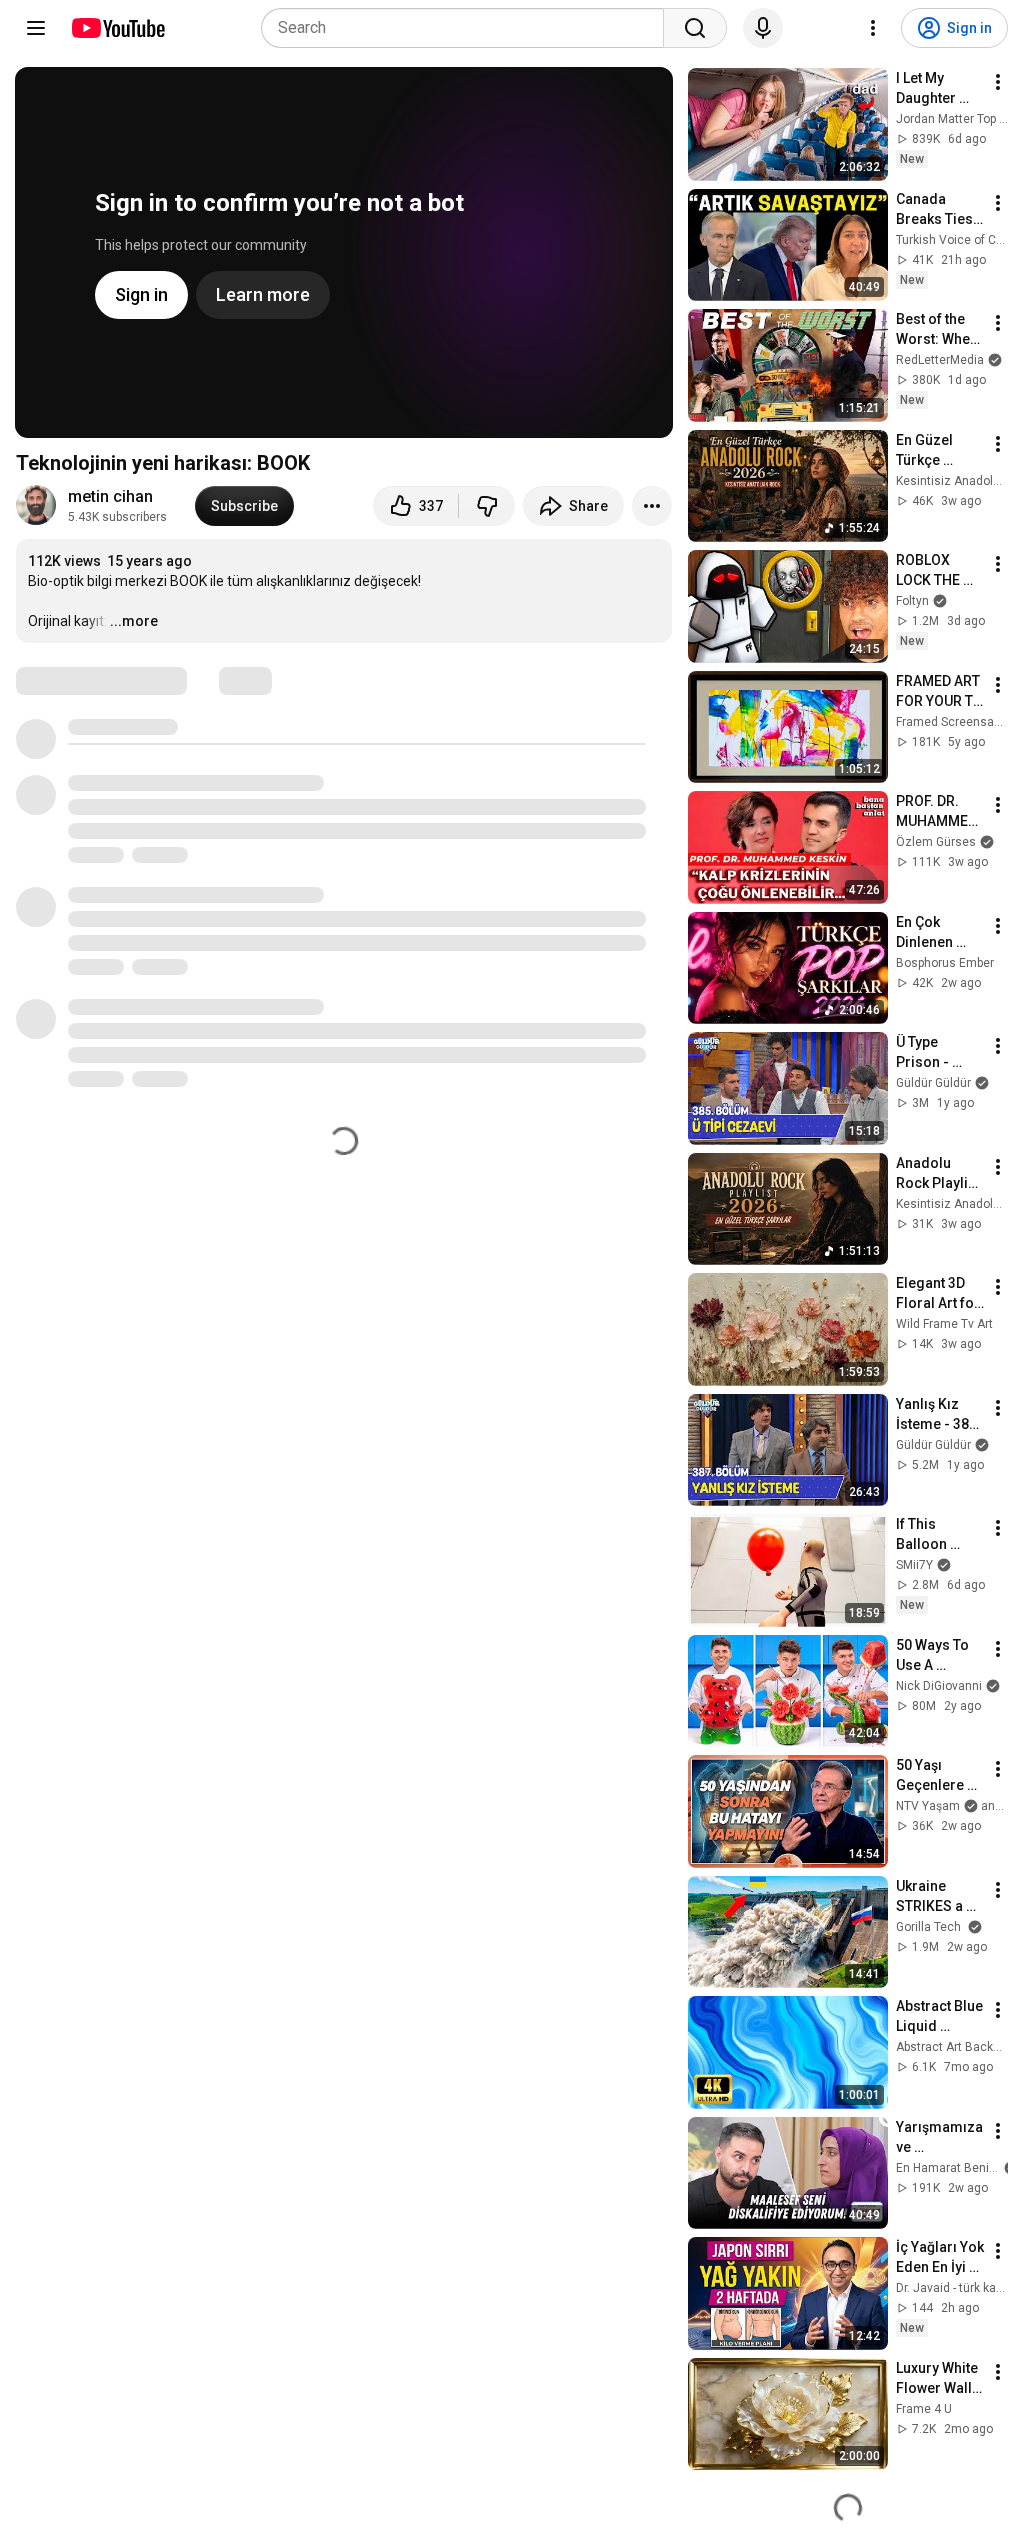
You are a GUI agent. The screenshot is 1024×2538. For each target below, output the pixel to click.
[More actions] (652, 506)
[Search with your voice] (763, 28)
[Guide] (36, 28)
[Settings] (873, 28)
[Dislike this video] (487, 506)
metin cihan (110, 496)
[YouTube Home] (117, 28)
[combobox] (468, 28)
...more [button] (134, 621)
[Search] (695, 28)
